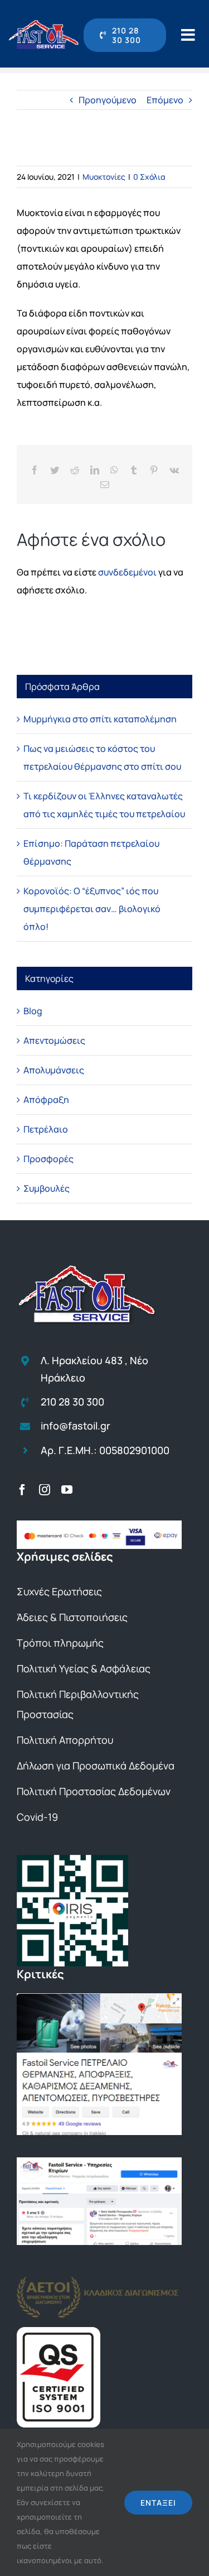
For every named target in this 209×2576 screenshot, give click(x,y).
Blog (33, 1011)
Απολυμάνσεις (54, 1070)
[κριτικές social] (99, 2162)
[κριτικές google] (99, 1998)
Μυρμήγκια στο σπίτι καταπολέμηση (100, 719)
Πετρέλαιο (46, 1129)
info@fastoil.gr (76, 1426)
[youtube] (67, 1490)
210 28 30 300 (72, 1402)
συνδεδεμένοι (127, 572)
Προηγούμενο (108, 100)
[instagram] (45, 1490)
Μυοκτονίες (104, 177)
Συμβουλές (47, 1188)
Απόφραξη (46, 1100)
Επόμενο (165, 100)
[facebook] (22, 1490)
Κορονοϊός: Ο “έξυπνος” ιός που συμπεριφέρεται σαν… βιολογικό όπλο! (92, 909)
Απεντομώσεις (54, 1040)
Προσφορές (48, 1159)
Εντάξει (158, 2503)
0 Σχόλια (149, 177)
